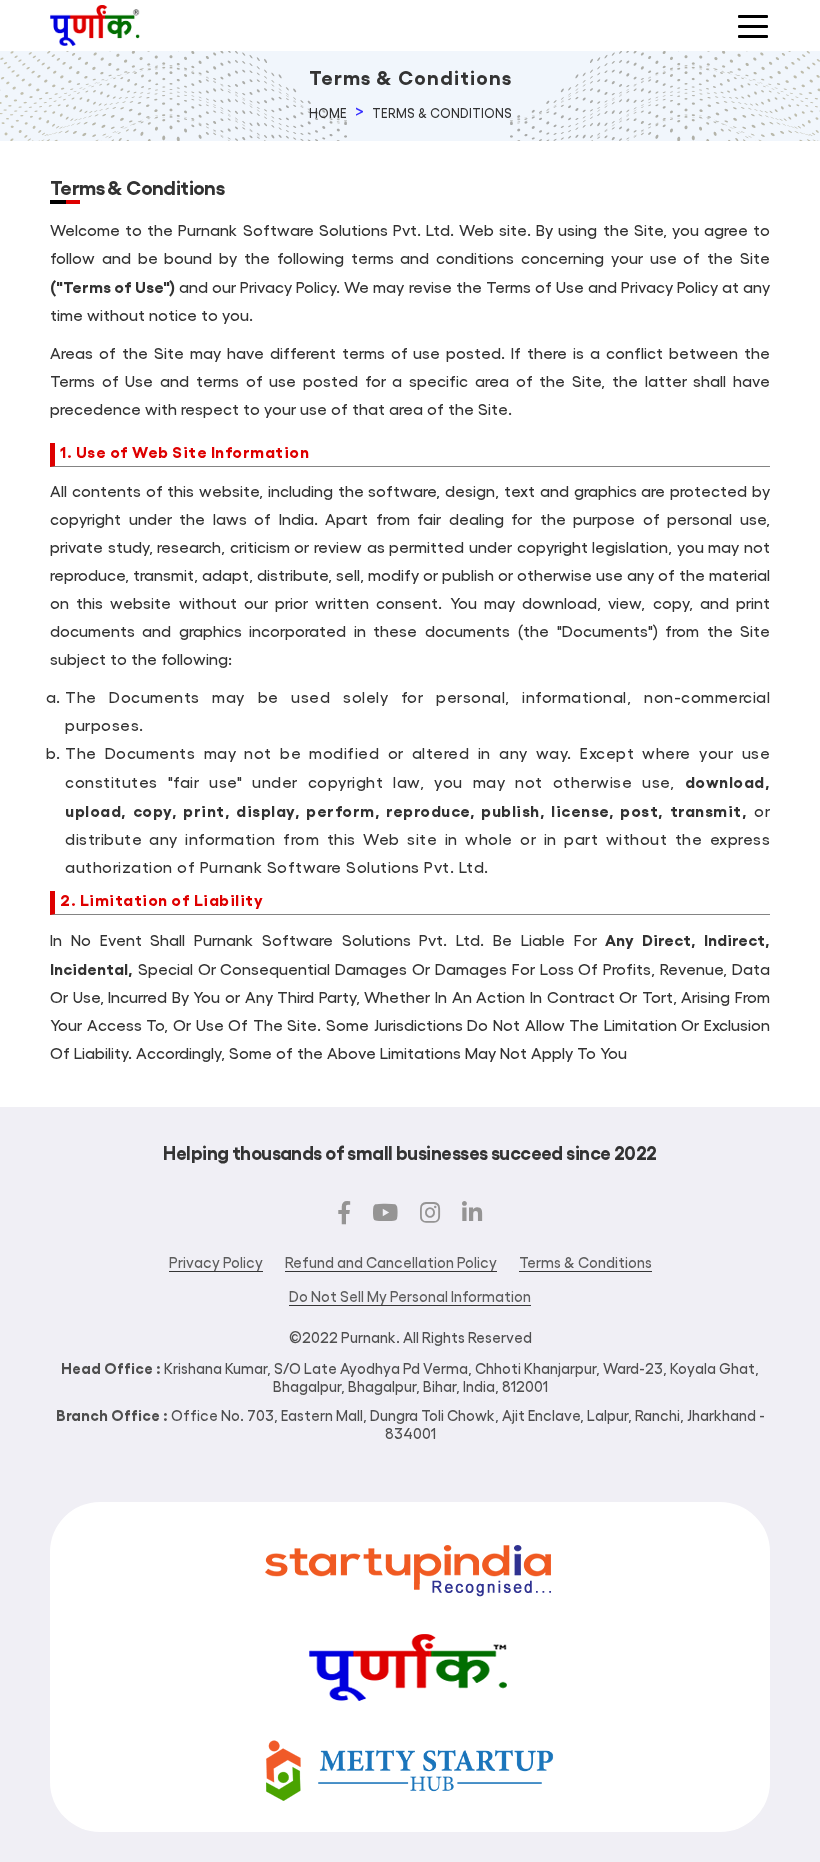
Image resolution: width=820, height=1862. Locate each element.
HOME (328, 112)
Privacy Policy (216, 1262)
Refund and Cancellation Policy (391, 1262)
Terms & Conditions (442, 112)
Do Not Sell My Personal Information (410, 1296)
